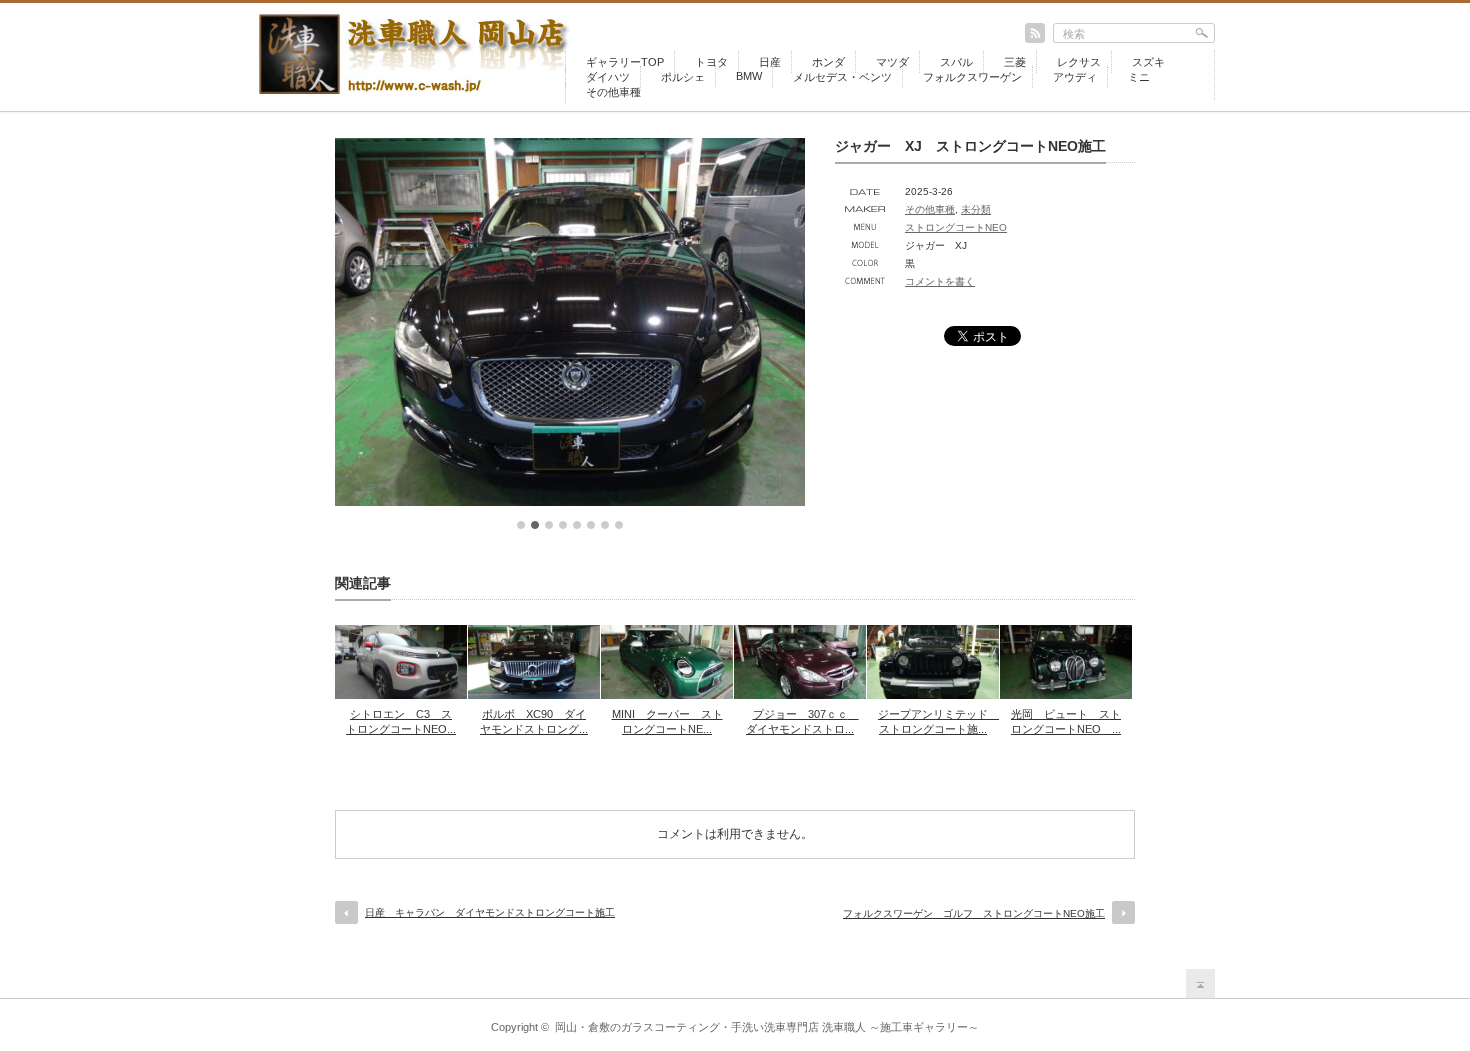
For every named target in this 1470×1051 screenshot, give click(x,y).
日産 (770, 62)
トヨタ (711, 62)
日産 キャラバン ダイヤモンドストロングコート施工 (490, 912)
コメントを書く (940, 281)
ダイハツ (608, 77)
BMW (749, 76)
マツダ (892, 62)
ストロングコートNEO (956, 227)
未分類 (976, 209)
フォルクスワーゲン (972, 77)
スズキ (1148, 62)
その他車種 (613, 92)
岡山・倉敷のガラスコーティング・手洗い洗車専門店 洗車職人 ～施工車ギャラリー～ (767, 1027)
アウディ (1075, 77)
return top (1200, 983)
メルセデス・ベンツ (842, 77)
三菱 (1015, 62)
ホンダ (828, 62)
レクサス (1079, 62)
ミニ (1139, 77)
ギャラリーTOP (625, 62)
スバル (956, 62)
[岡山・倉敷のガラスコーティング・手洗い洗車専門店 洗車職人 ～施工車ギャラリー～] (420, 97)
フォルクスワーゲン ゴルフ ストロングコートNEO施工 (974, 913)
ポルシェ (683, 77)
